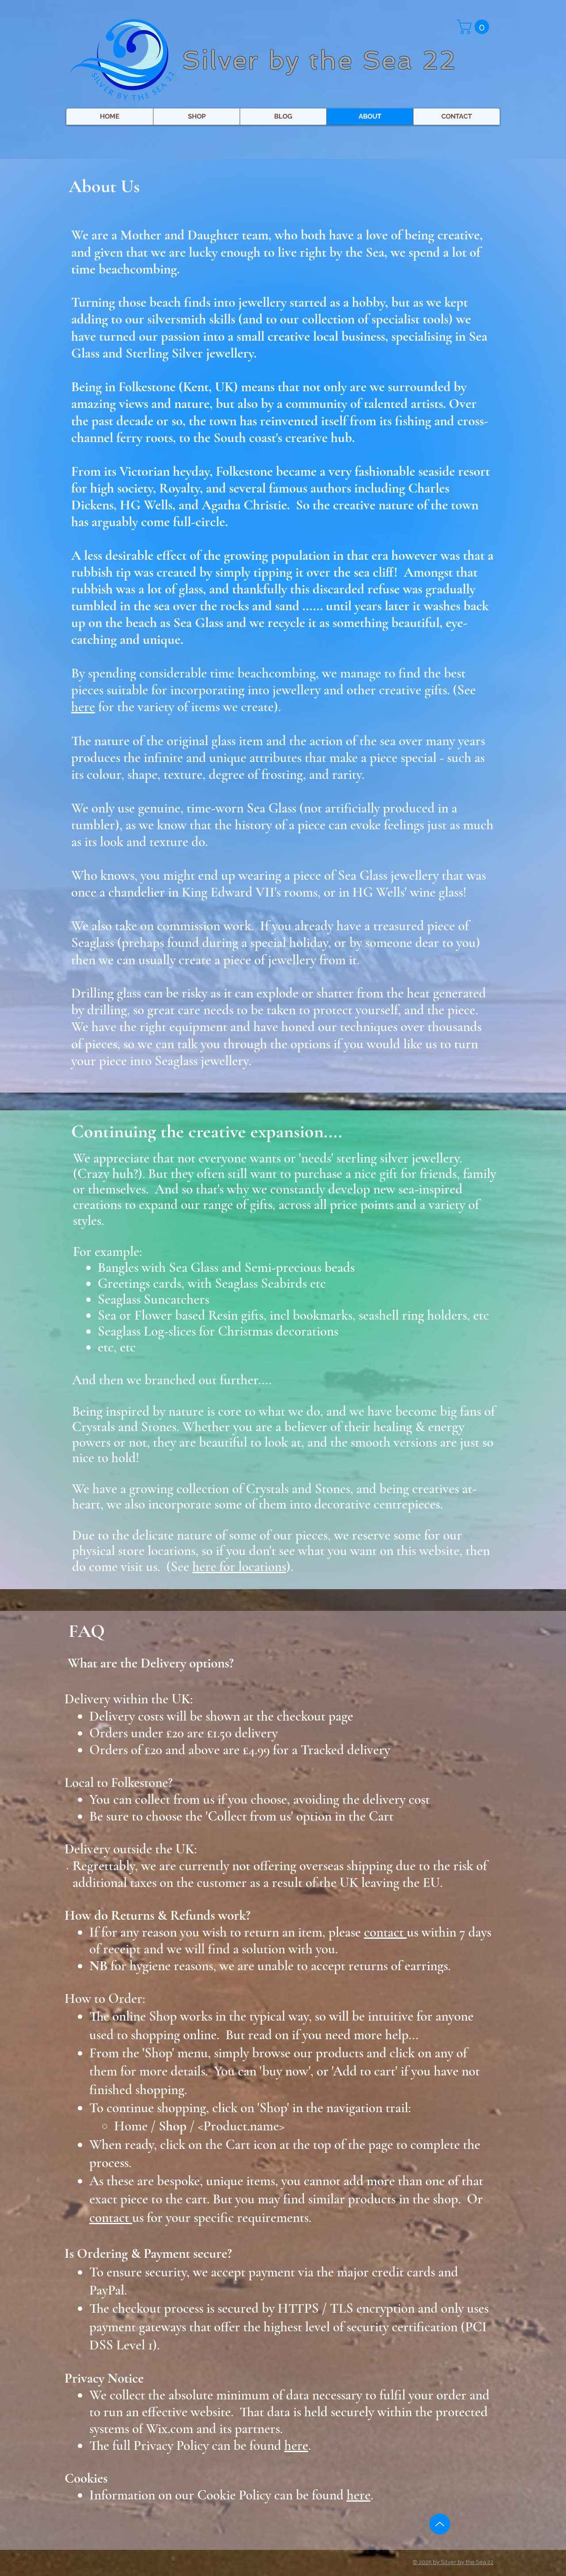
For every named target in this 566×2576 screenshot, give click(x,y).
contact (111, 2218)
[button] (475, 27)
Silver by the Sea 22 (319, 60)
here (83, 707)
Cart (239, 2145)
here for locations (239, 1567)
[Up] (440, 2524)
